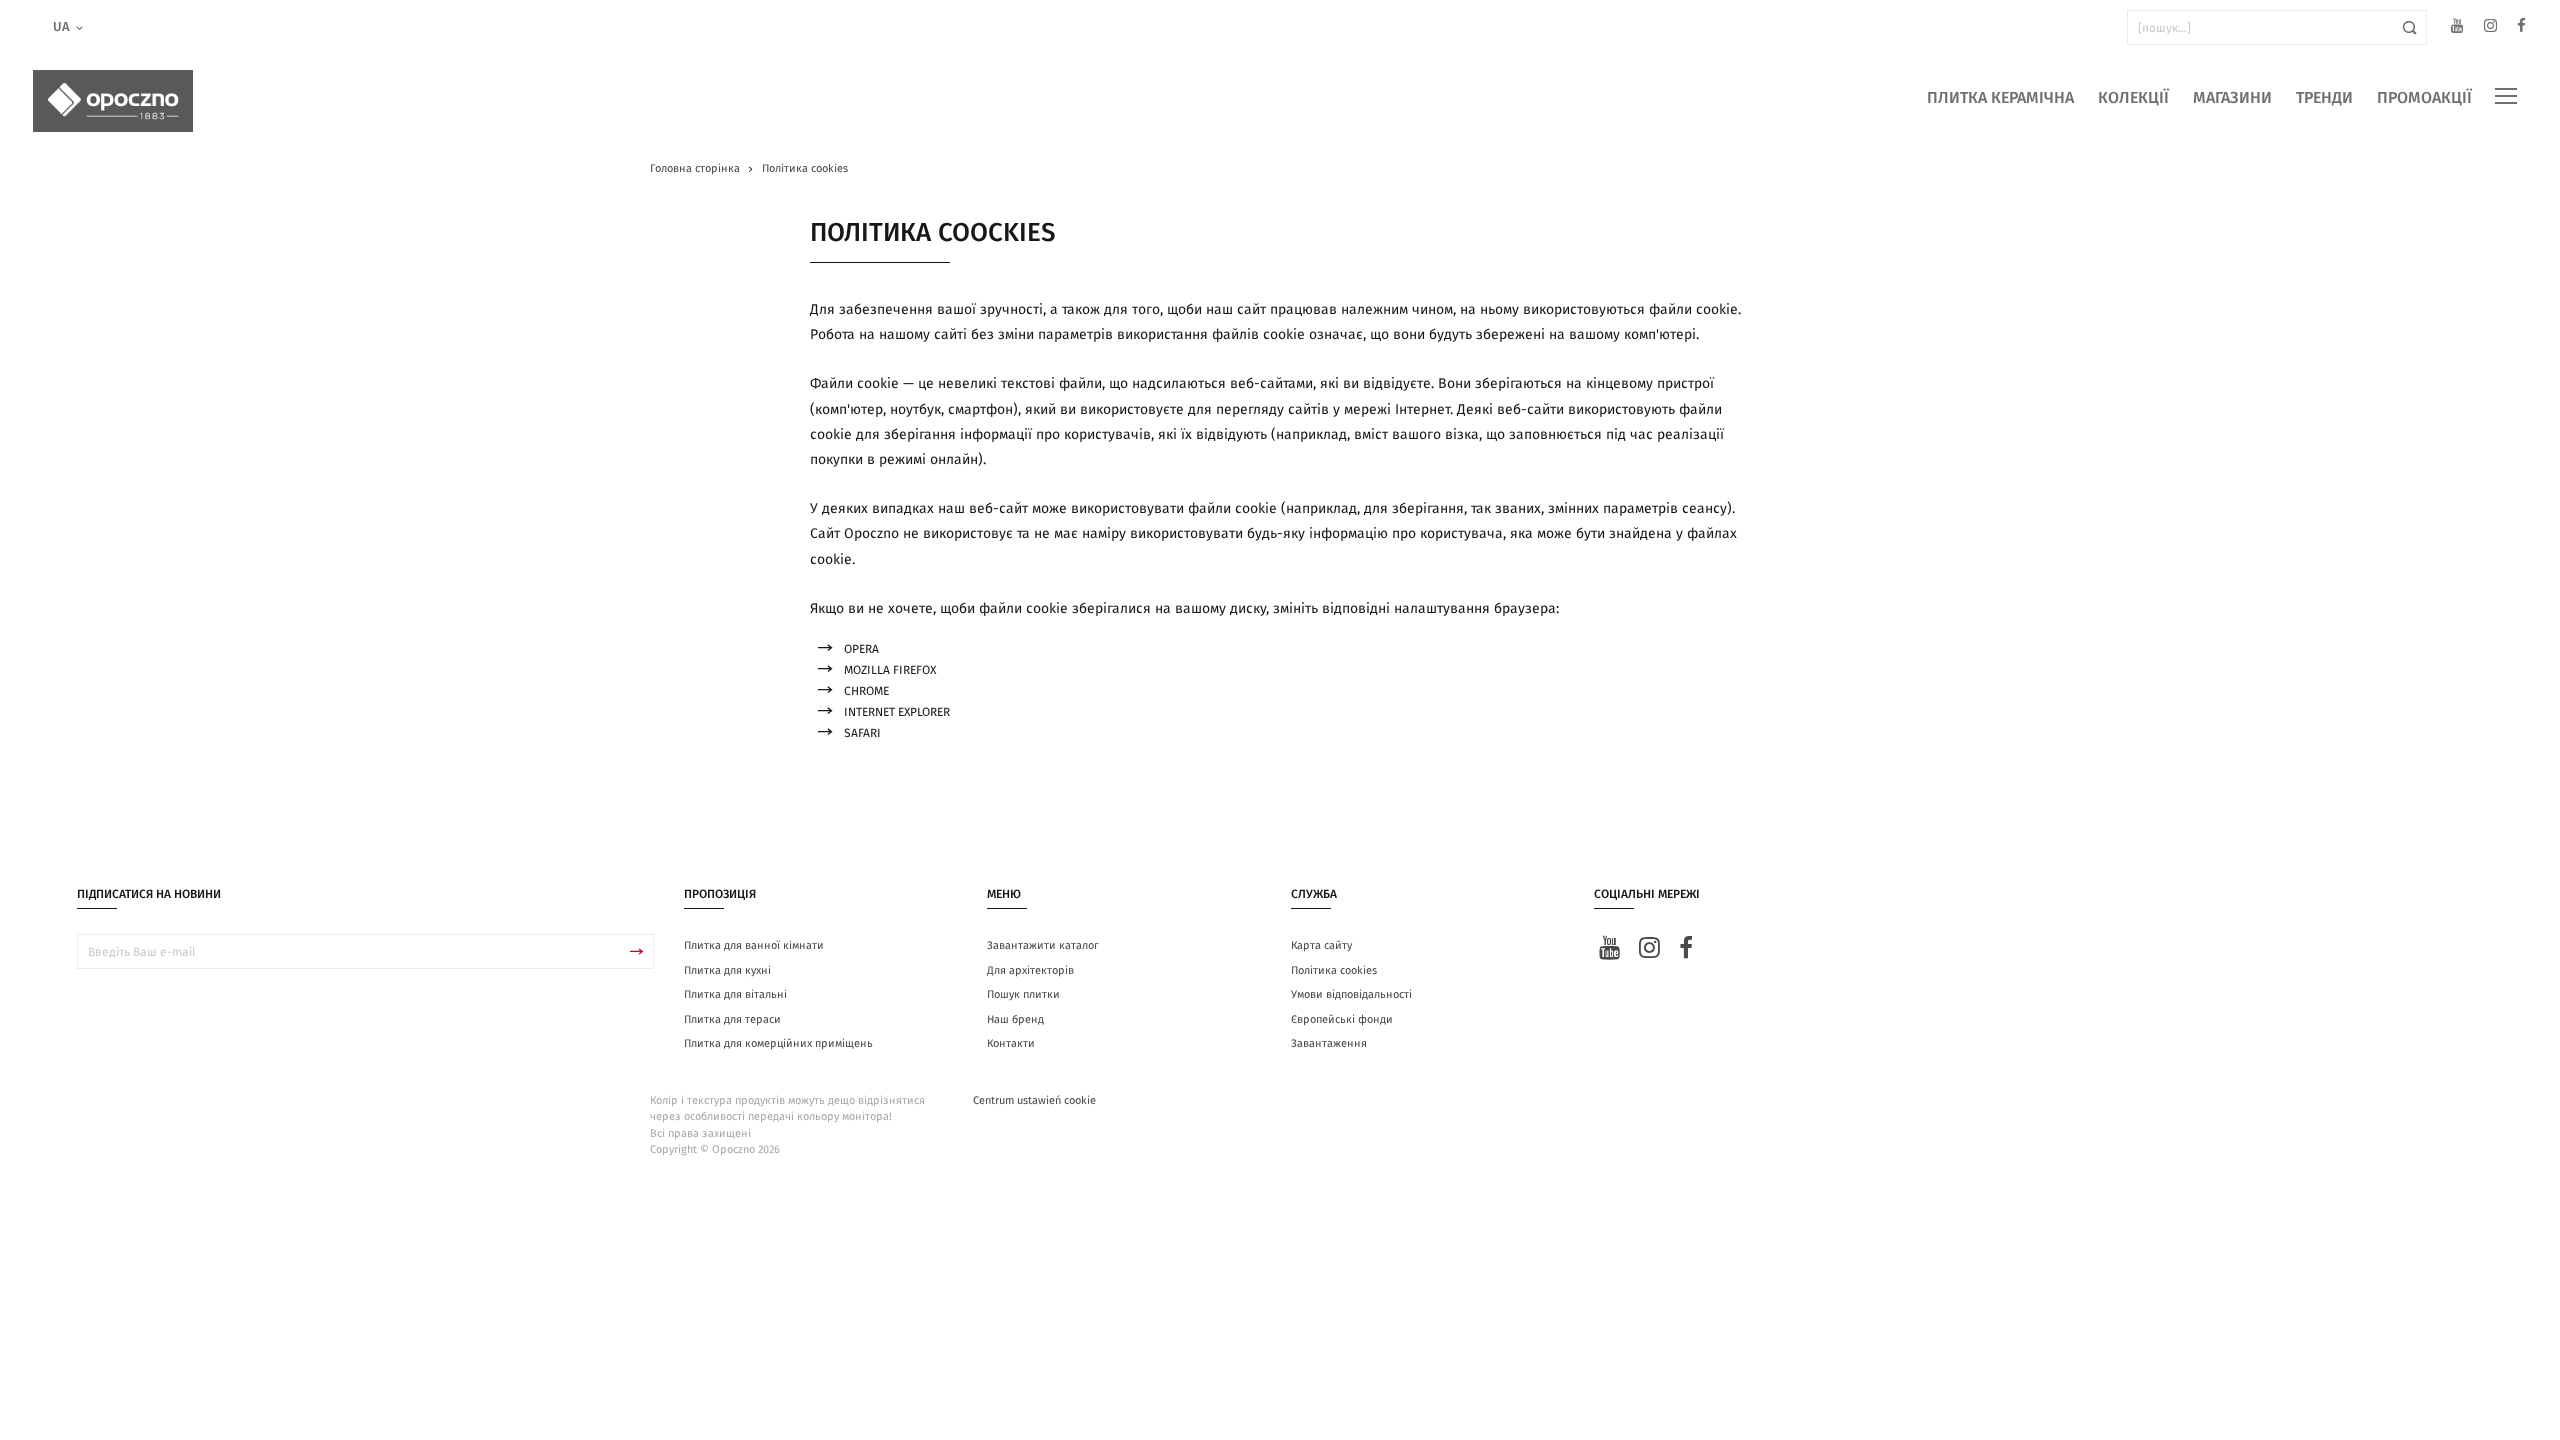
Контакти (1011, 1043)
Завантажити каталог (1043, 945)
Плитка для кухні (727, 970)
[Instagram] (2490, 28)
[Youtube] (2457, 28)
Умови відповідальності (1351, 994)
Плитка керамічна (2000, 98)
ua (61, 27)
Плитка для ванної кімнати (754, 945)
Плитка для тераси (732, 1019)
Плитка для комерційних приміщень (778, 1043)
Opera (861, 649)
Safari (862, 733)
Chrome (866, 691)
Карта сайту (1321, 945)
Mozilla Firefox (890, 670)
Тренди (2324, 98)
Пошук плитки (1023, 994)
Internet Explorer (897, 712)
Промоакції (2424, 98)
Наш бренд (1015, 1019)
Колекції (2133, 98)
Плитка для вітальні (735, 994)
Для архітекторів (1030, 970)
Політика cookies (1334, 970)
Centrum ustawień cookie (1034, 1100)
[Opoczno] (113, 101)
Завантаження (1329, 1043)
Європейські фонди (1342, 1019)
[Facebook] (2521, 28)
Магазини (2232, 98)
